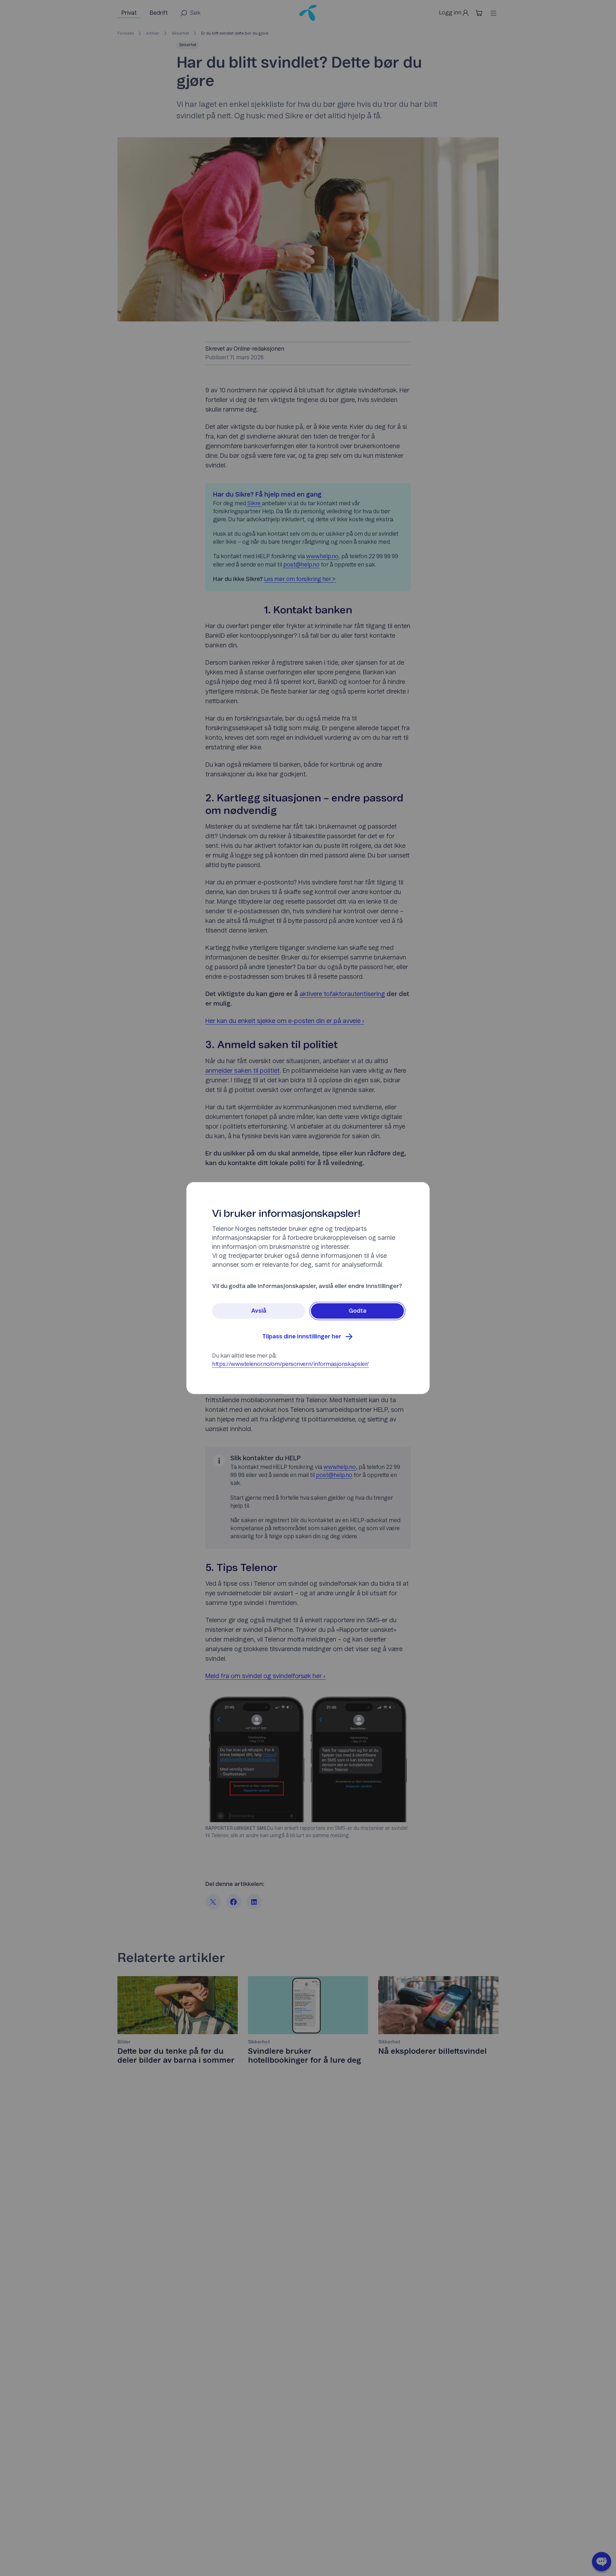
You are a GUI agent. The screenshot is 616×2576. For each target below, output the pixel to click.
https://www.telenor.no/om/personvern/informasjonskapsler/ (291, 1364)
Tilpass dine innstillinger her (302, 1337)
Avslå (259, 1311)
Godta (358, 1311)
